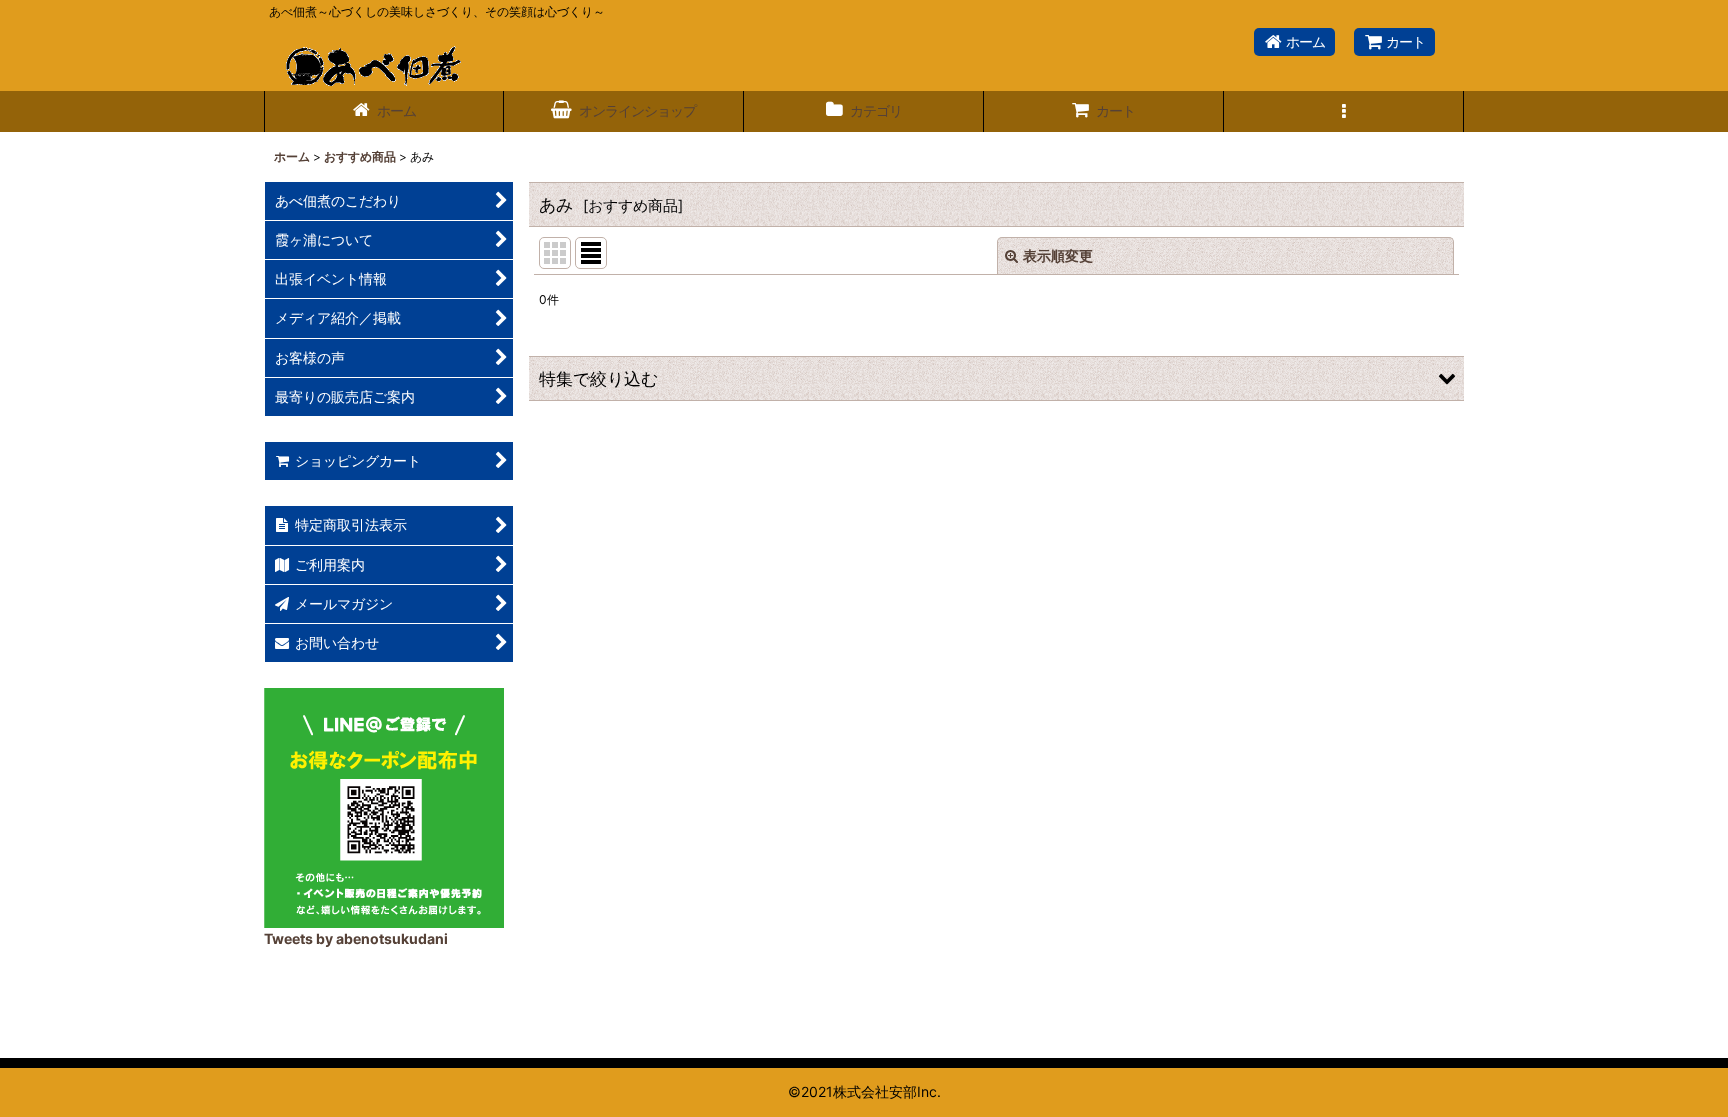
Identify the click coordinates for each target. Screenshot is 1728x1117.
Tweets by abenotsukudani (356, 938)
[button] (1344, 111)
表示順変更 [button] (1058, 255)
